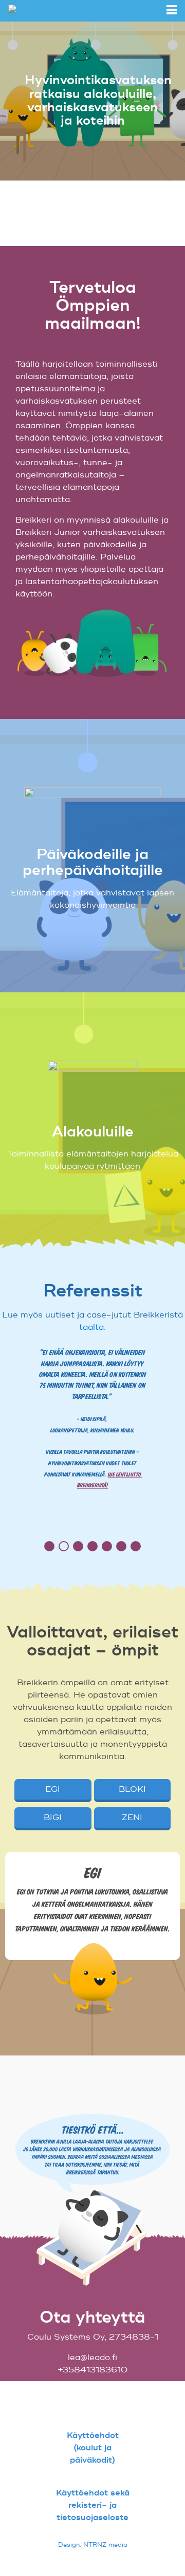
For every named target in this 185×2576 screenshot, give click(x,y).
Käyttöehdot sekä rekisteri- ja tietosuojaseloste (93, 2505)
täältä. (92, 1327)
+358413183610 (92, 2370)
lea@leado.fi (92, 2358)
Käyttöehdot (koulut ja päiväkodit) (93, 2448)
